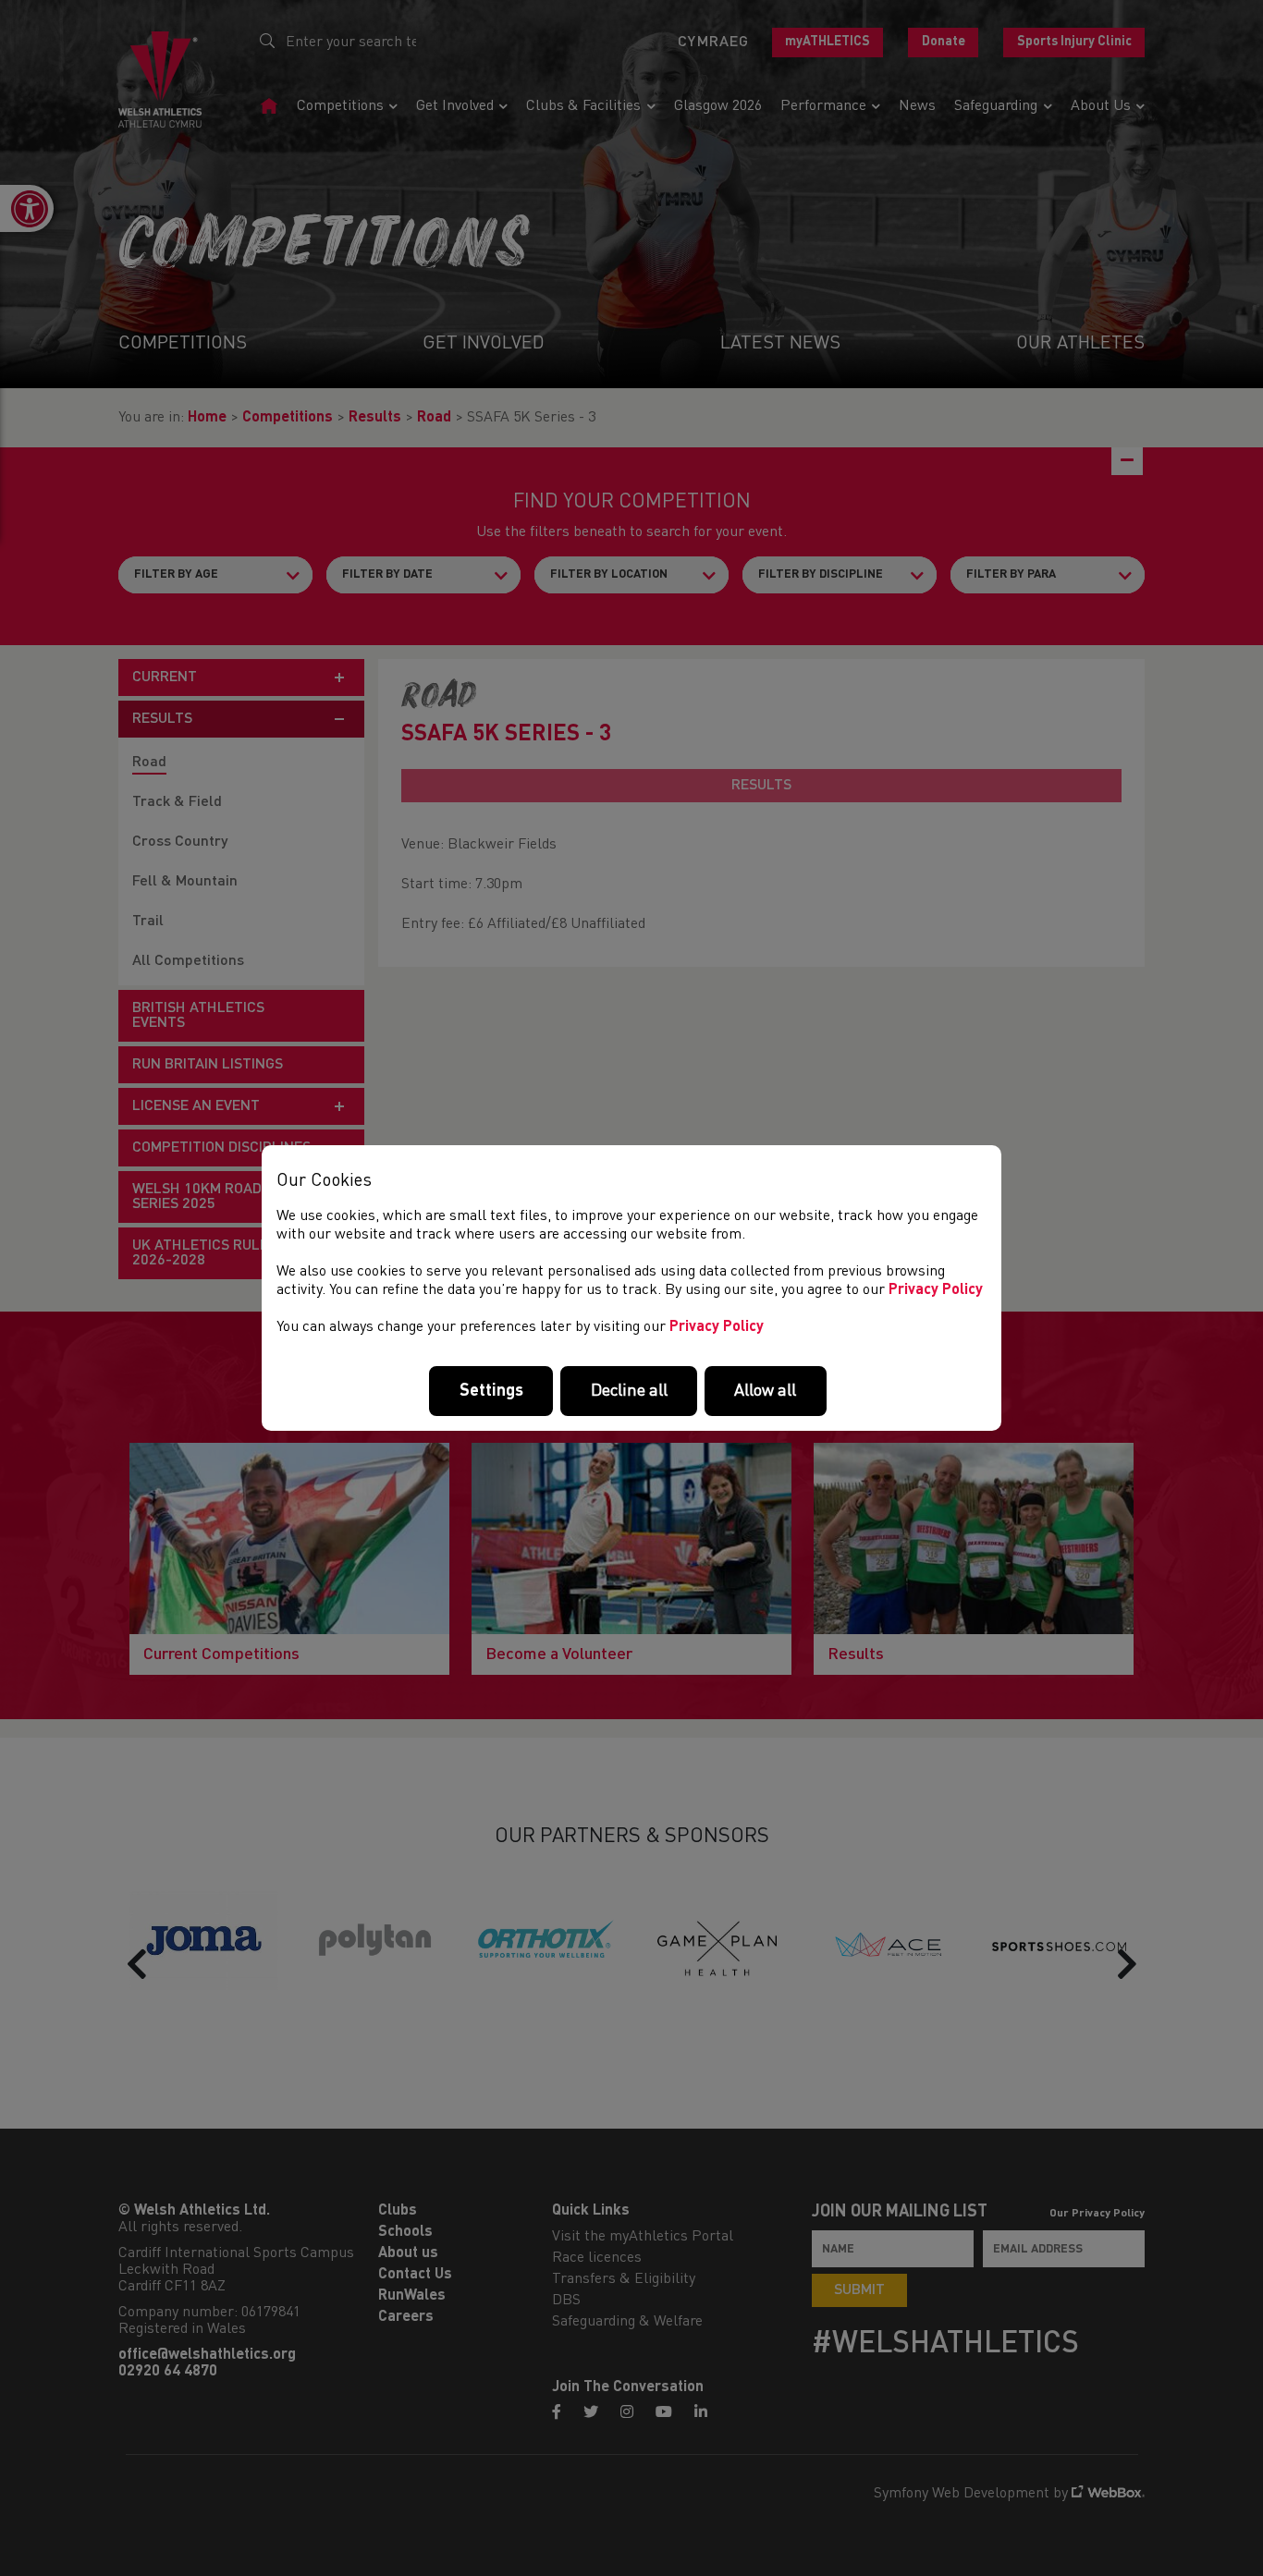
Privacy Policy (936, 1290)
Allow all (765, 1391)
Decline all (629, 1391)
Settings (491, 1391)
